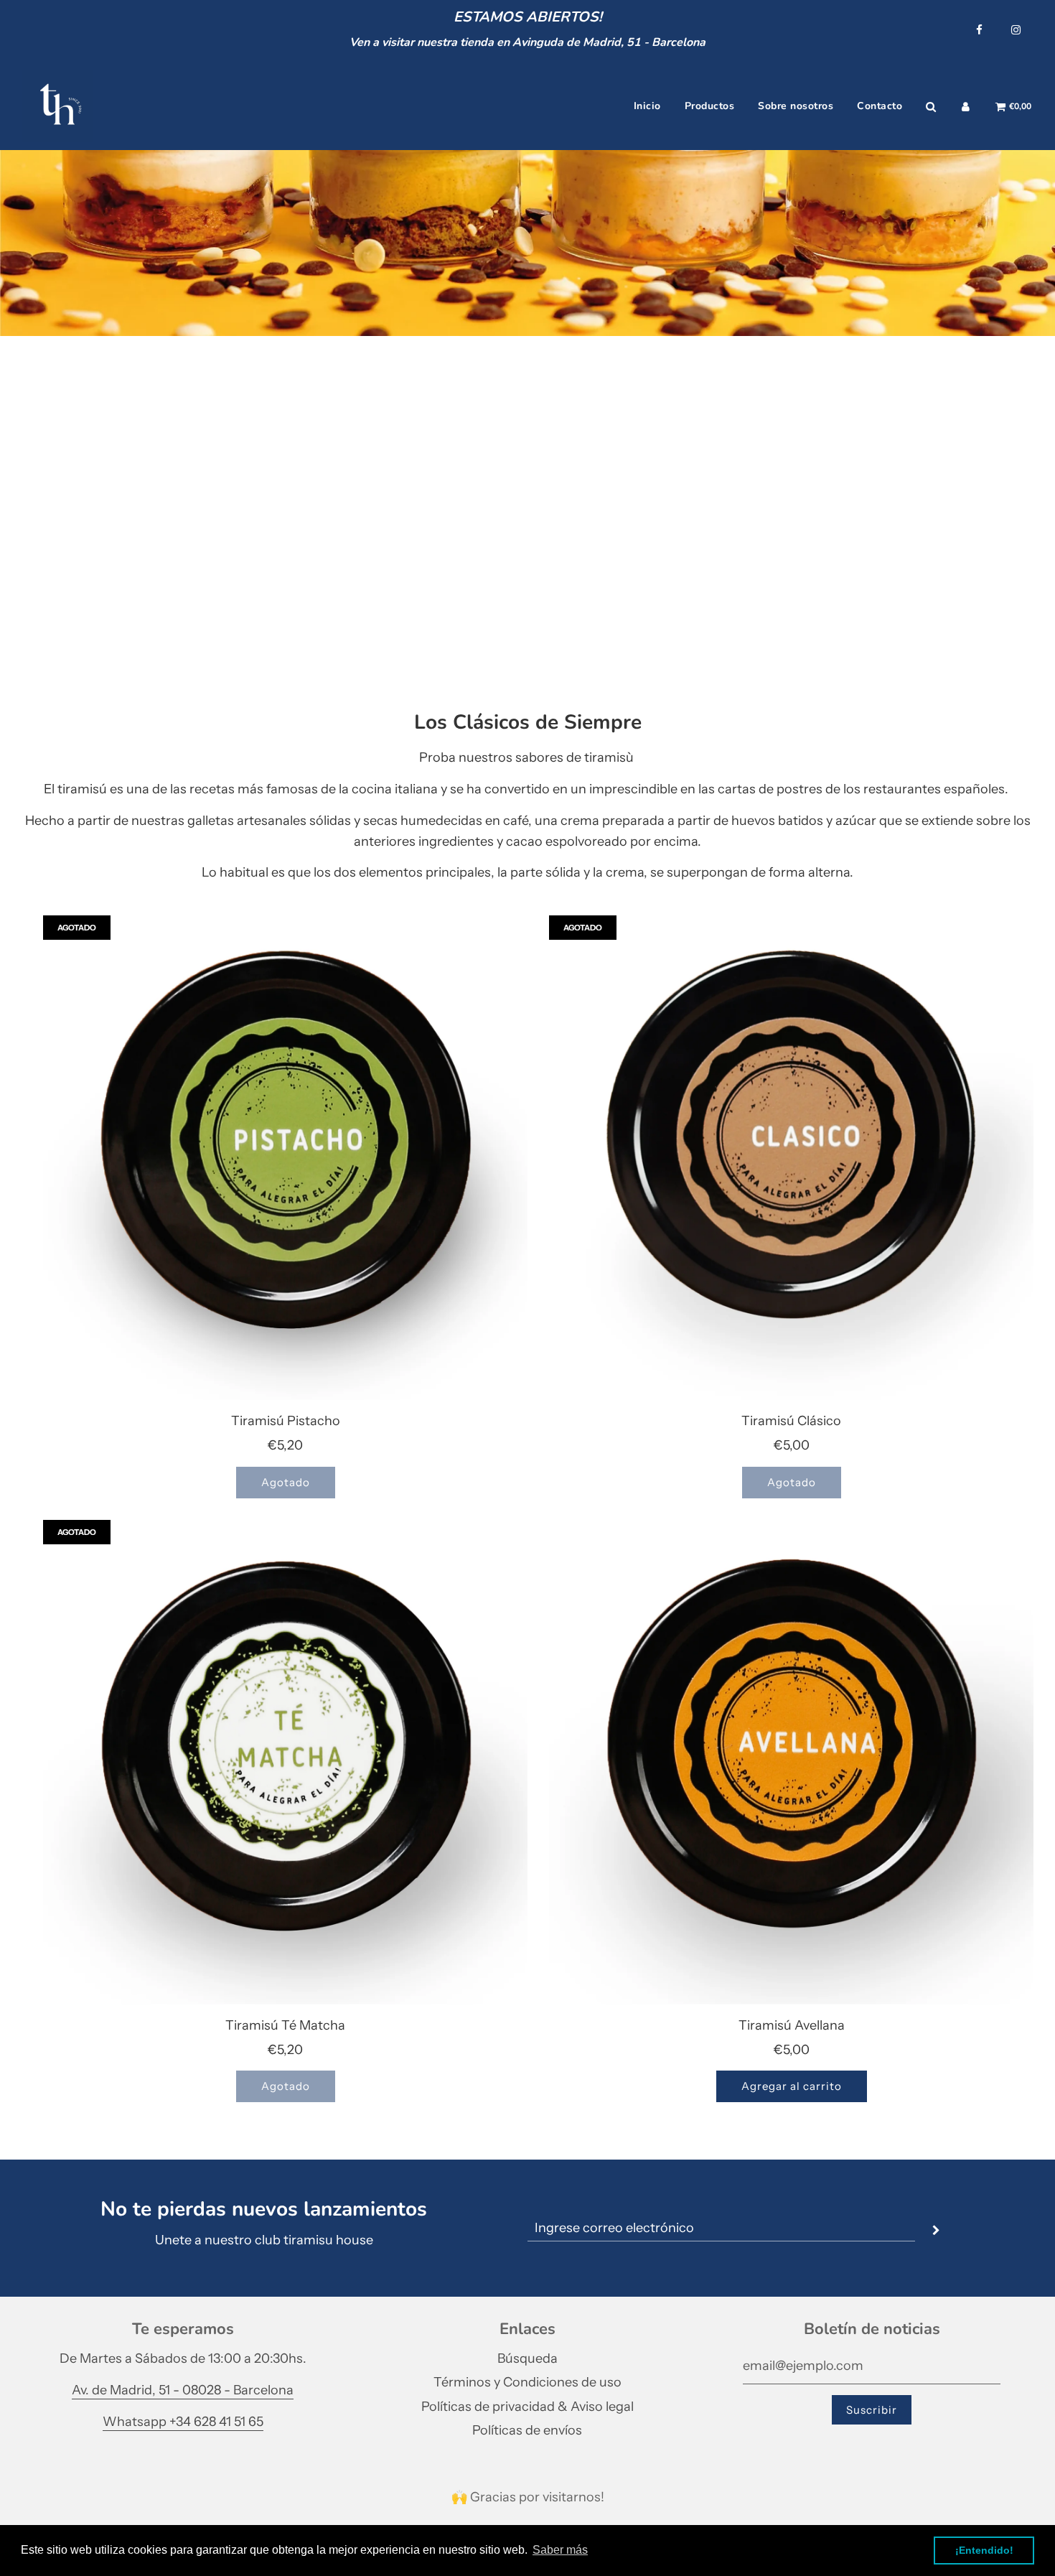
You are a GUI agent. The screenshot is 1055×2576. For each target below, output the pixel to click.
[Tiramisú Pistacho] (285, 1158)
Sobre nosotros (796, 106)
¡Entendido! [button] (984, 2550)
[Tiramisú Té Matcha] (285, 1762)
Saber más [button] (560, 2550)
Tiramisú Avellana (792, 2025)
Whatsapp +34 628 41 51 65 (183, 2422)
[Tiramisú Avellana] (791, 1762)
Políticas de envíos (527, 2430)
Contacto (880, 106)
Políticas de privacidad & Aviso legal (527, 2407)
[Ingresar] (966, 107)
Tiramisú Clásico (791, 1421)
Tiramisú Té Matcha (285, 2025)
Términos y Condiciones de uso (527, 2382)
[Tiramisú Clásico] (791, 1158)
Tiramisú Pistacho (286, 1421)
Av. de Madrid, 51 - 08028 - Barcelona (183, 2390)
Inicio (647, 106)
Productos (710, 106)
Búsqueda (527, 2358)
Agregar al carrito (792, 2086)
